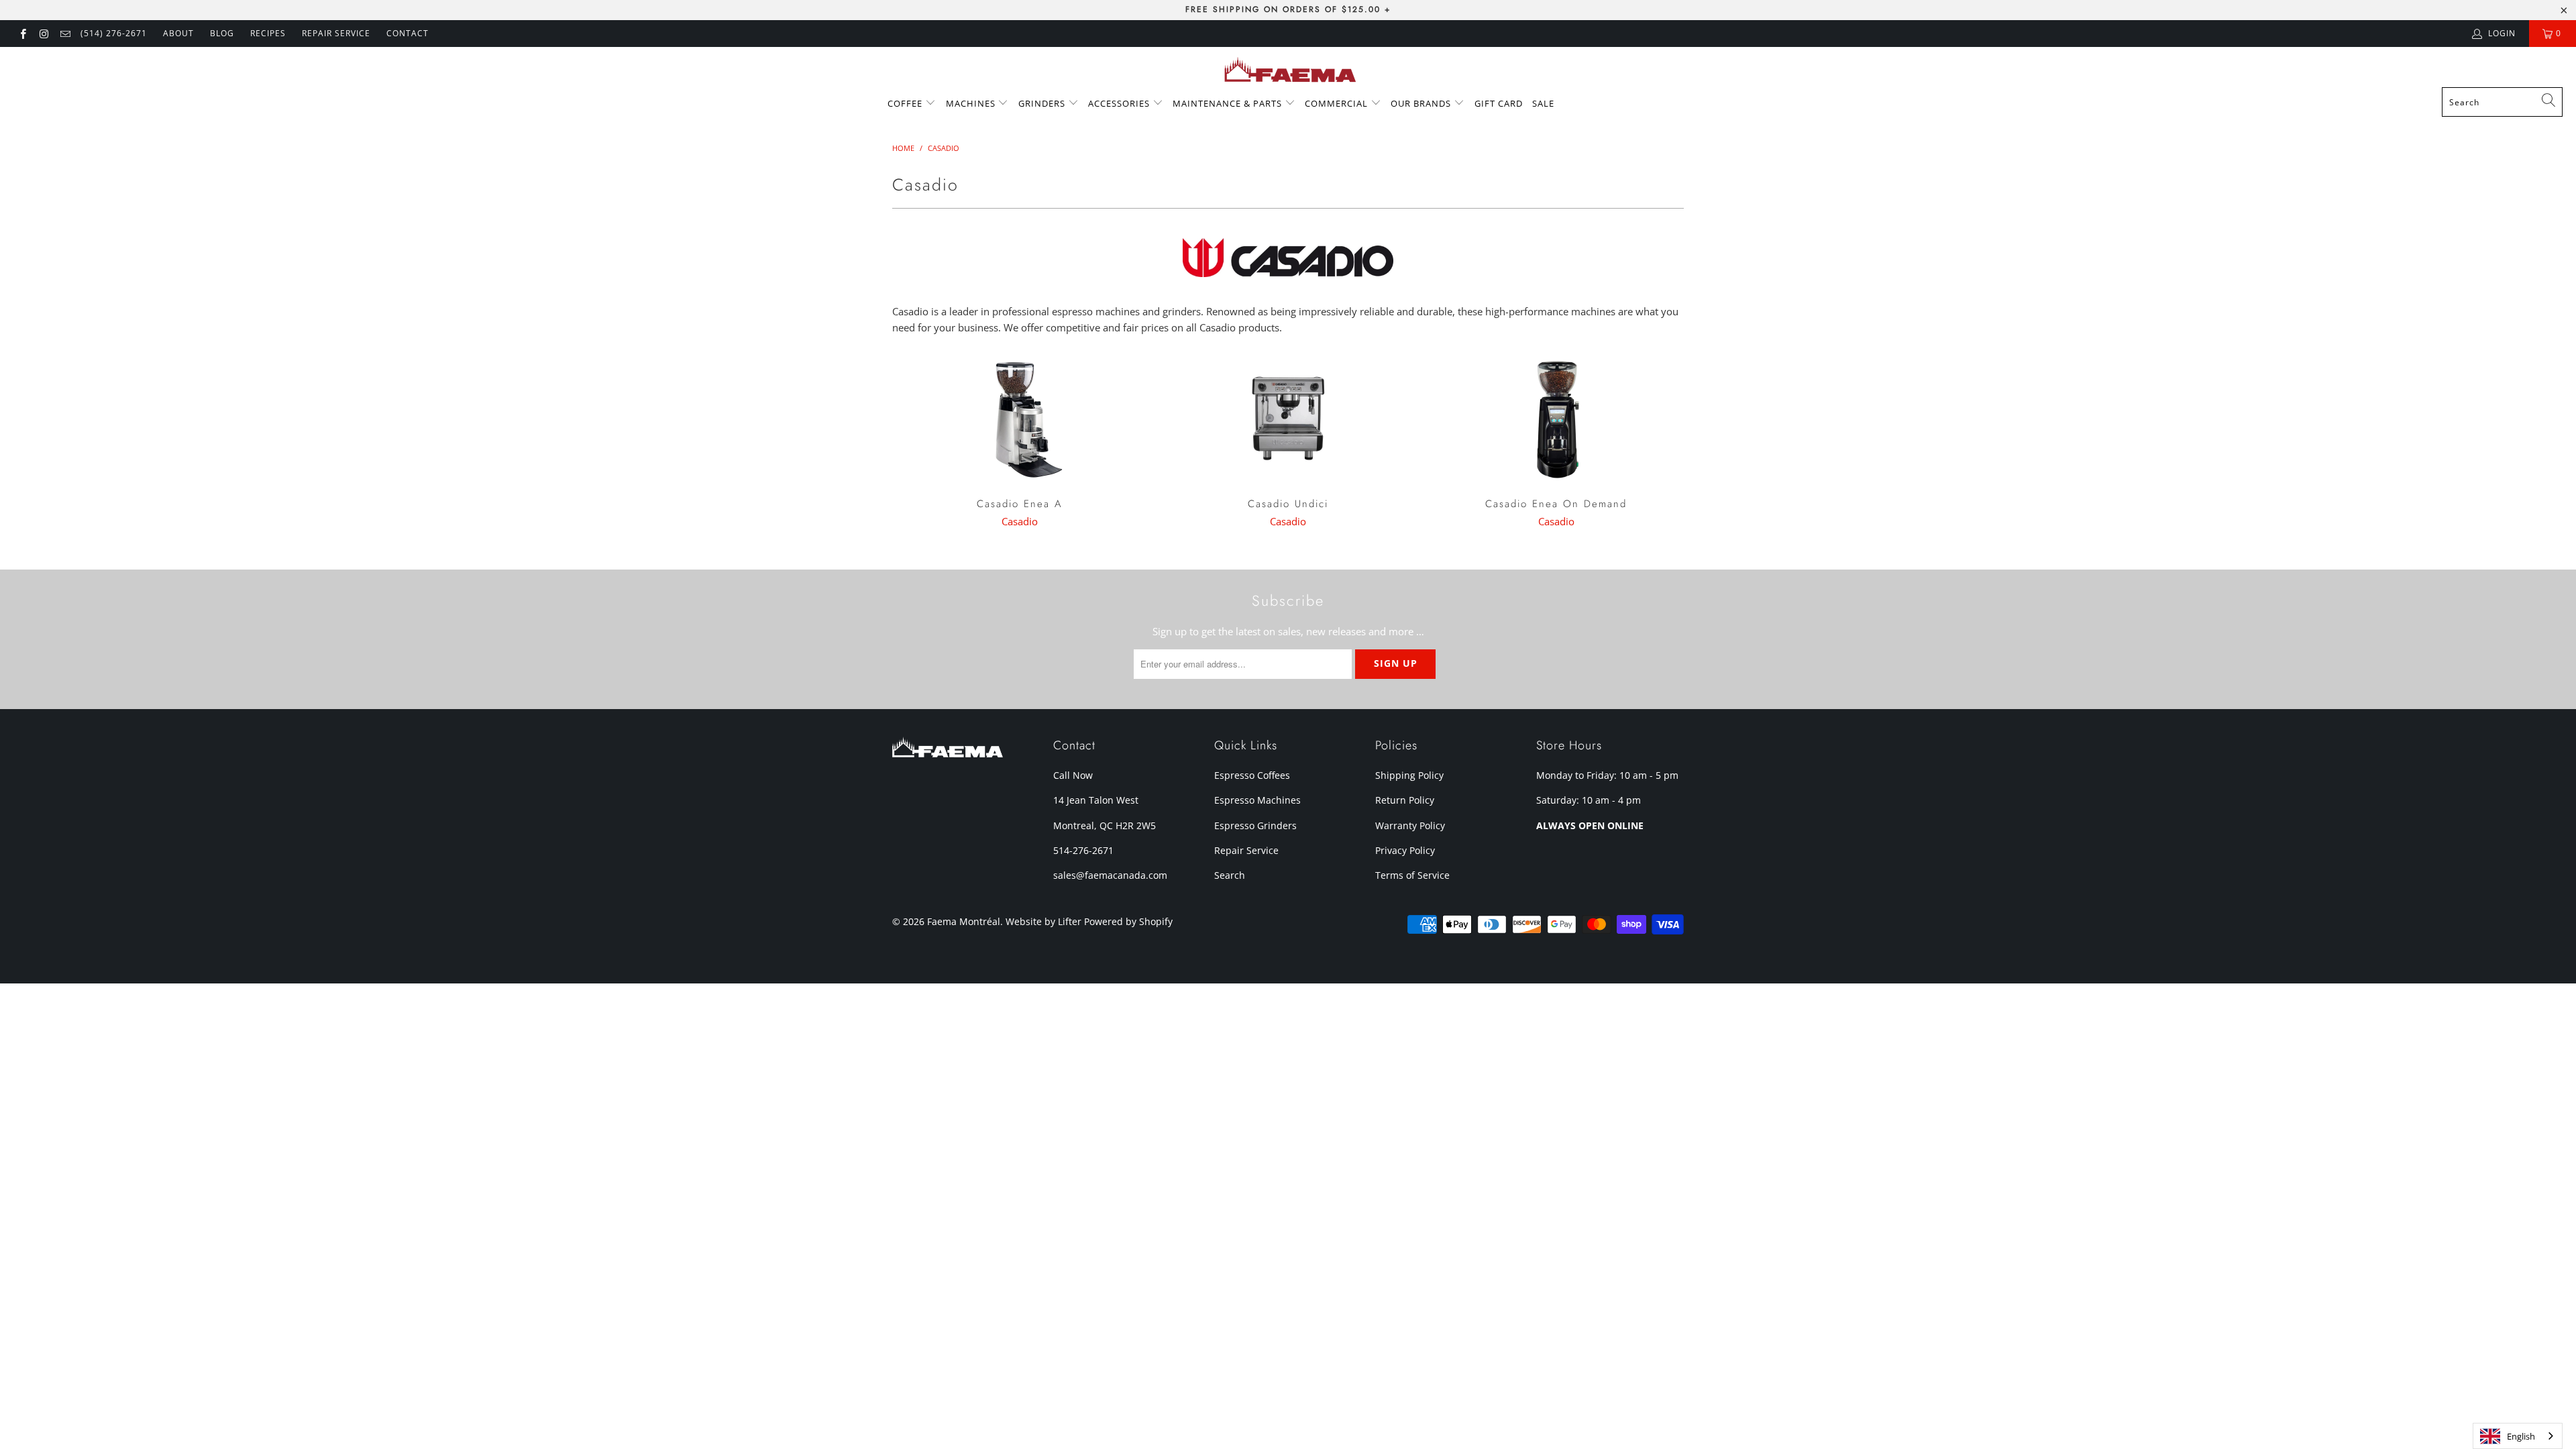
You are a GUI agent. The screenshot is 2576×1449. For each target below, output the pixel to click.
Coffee (906, 103)
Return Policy (1405, 800)
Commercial (1338, 103)
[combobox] (2502, 102)
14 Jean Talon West (1096, 800)
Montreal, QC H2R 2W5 (1105, 825)
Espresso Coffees (1252, 775)
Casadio (1020, 521)
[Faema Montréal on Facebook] (22, 33)
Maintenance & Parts (1229, 103)
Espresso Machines (1257, 800)
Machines (972, 103)
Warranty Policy (1410, 825)
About (178, 33)
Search (1230, 875)
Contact (408, 33)
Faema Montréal (964, 921)
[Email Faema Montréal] (65, 33)
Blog (222, 33)
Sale (1543, 103)
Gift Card (1499, 103)
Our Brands (1422, 103)
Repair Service (1246, 850)
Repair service (336, 33)
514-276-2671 (1083, 850)
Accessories (1120, 103)
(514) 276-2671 (114, 33)
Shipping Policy (1409, 775)
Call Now (1073, 775)
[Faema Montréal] (1288, 70)
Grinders (1043, 103)
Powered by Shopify (1128, 921)
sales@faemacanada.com (1110, 875)
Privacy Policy (1405, 850)
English (2521, 1436)
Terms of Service (1412, 875)
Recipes (268, 33)
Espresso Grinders (1255, 825)
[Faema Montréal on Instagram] (43, 33)
